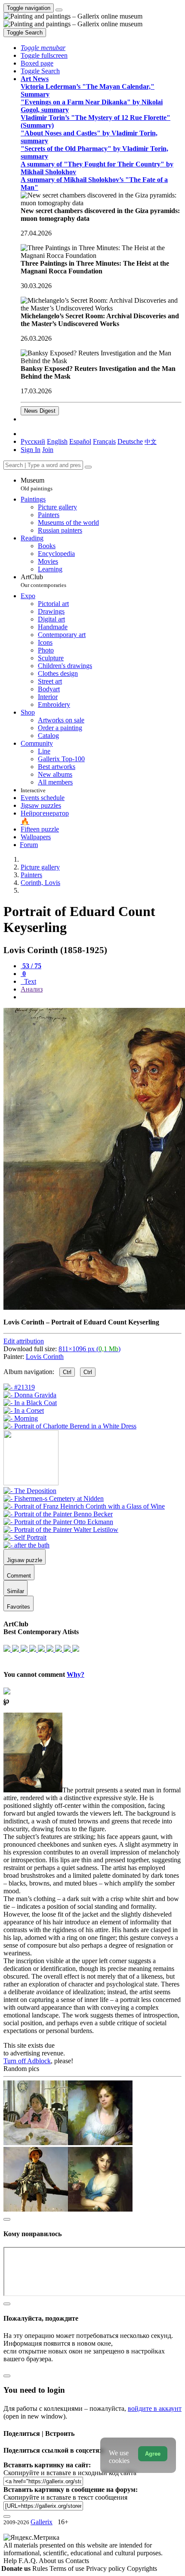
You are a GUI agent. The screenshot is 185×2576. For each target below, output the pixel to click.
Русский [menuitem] (33, 441)
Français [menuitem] (104, 441)
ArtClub (43, 581)
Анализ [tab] (32, 989)
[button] (43, 48)
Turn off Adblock (27, 2061)
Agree (153, 2454)
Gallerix (42, 2522)
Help (11, 2561)
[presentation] (101, 997)
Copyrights (142, 2568)
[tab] (31, 966)
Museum (37, 484)
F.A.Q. (29, 2561)
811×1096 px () (89, 1349)
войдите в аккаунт (155, 2408)
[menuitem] (151, 441)
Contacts (77, 2561)
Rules (41, 2568)
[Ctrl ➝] (30, 1491)
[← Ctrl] (70, 1426)
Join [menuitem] (48, 450)
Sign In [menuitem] (31, 450)
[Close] (88, 467)
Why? (76, 1674)
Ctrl (67, 1372)
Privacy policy (106, 2568)
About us (52, 2561)
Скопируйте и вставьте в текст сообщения (65, 2497)
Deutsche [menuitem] (130, 441)
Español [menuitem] (80, 441)
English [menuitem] (57, 441)
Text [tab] (29, 981)
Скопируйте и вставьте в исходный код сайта (70, 2473)
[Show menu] (59, 10)
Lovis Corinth (45, 1357)
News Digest (40, 411)
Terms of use (68, 2568)
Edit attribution (24, 1341)
